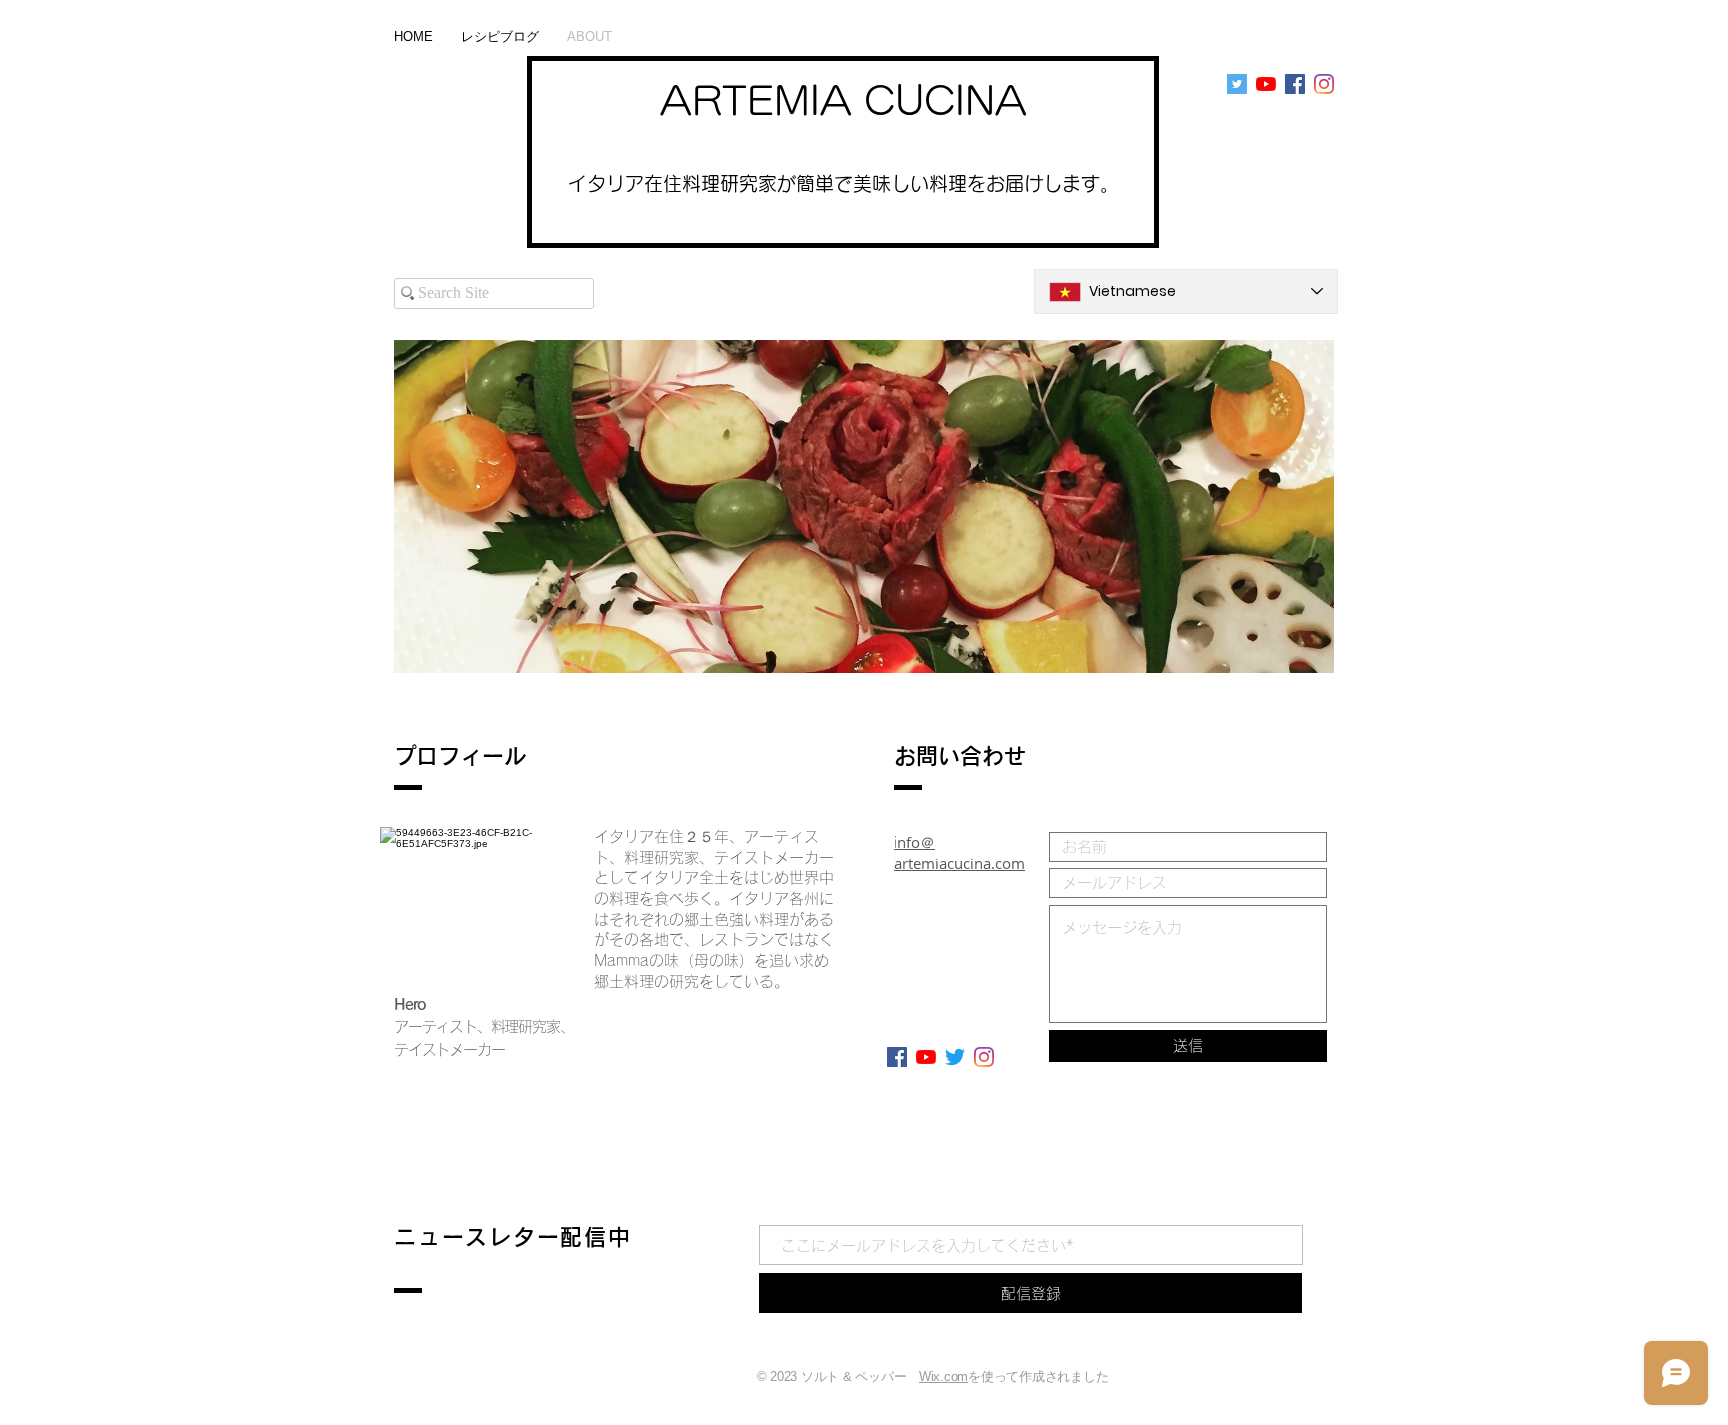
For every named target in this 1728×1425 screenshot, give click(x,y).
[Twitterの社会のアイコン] (1237, 84)
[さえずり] (955, 1057)
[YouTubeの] (1266, 84)
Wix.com (943, 1376)
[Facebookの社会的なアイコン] (1295, 84)
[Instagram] (1324, 84)
